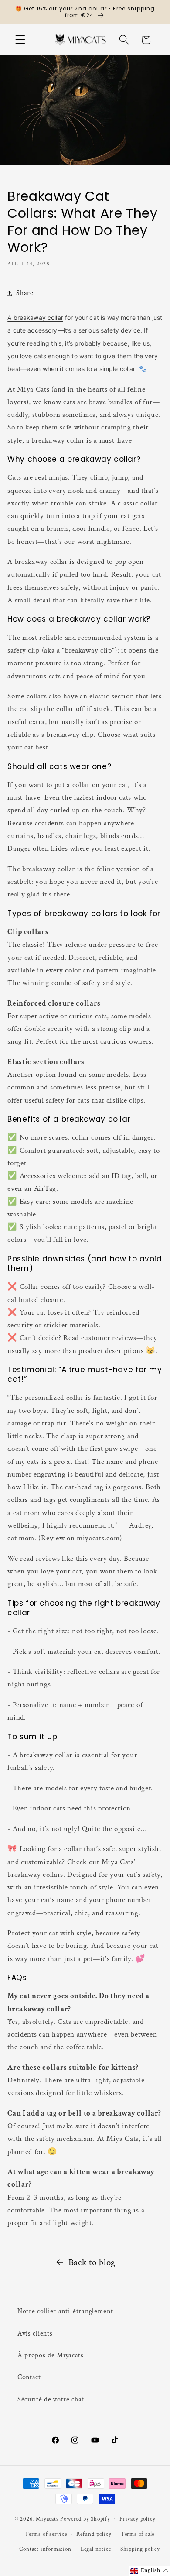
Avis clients (35, 2334)
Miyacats (47, 2518)
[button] (20, 40)
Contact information (45, 2549)
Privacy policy (137, 2519)
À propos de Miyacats (51, 2355)
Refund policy (94, 2534)
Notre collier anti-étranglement (65, 2311)
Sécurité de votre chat (51, 2399)
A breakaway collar (35, 318)
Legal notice (96, 2549)
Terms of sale (138, 2534)
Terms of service (46, 2534)
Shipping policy (140, 2549)
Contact (29, 2377)
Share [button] (25, 293)
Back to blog (92, 2262)
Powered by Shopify (85, 2518)
